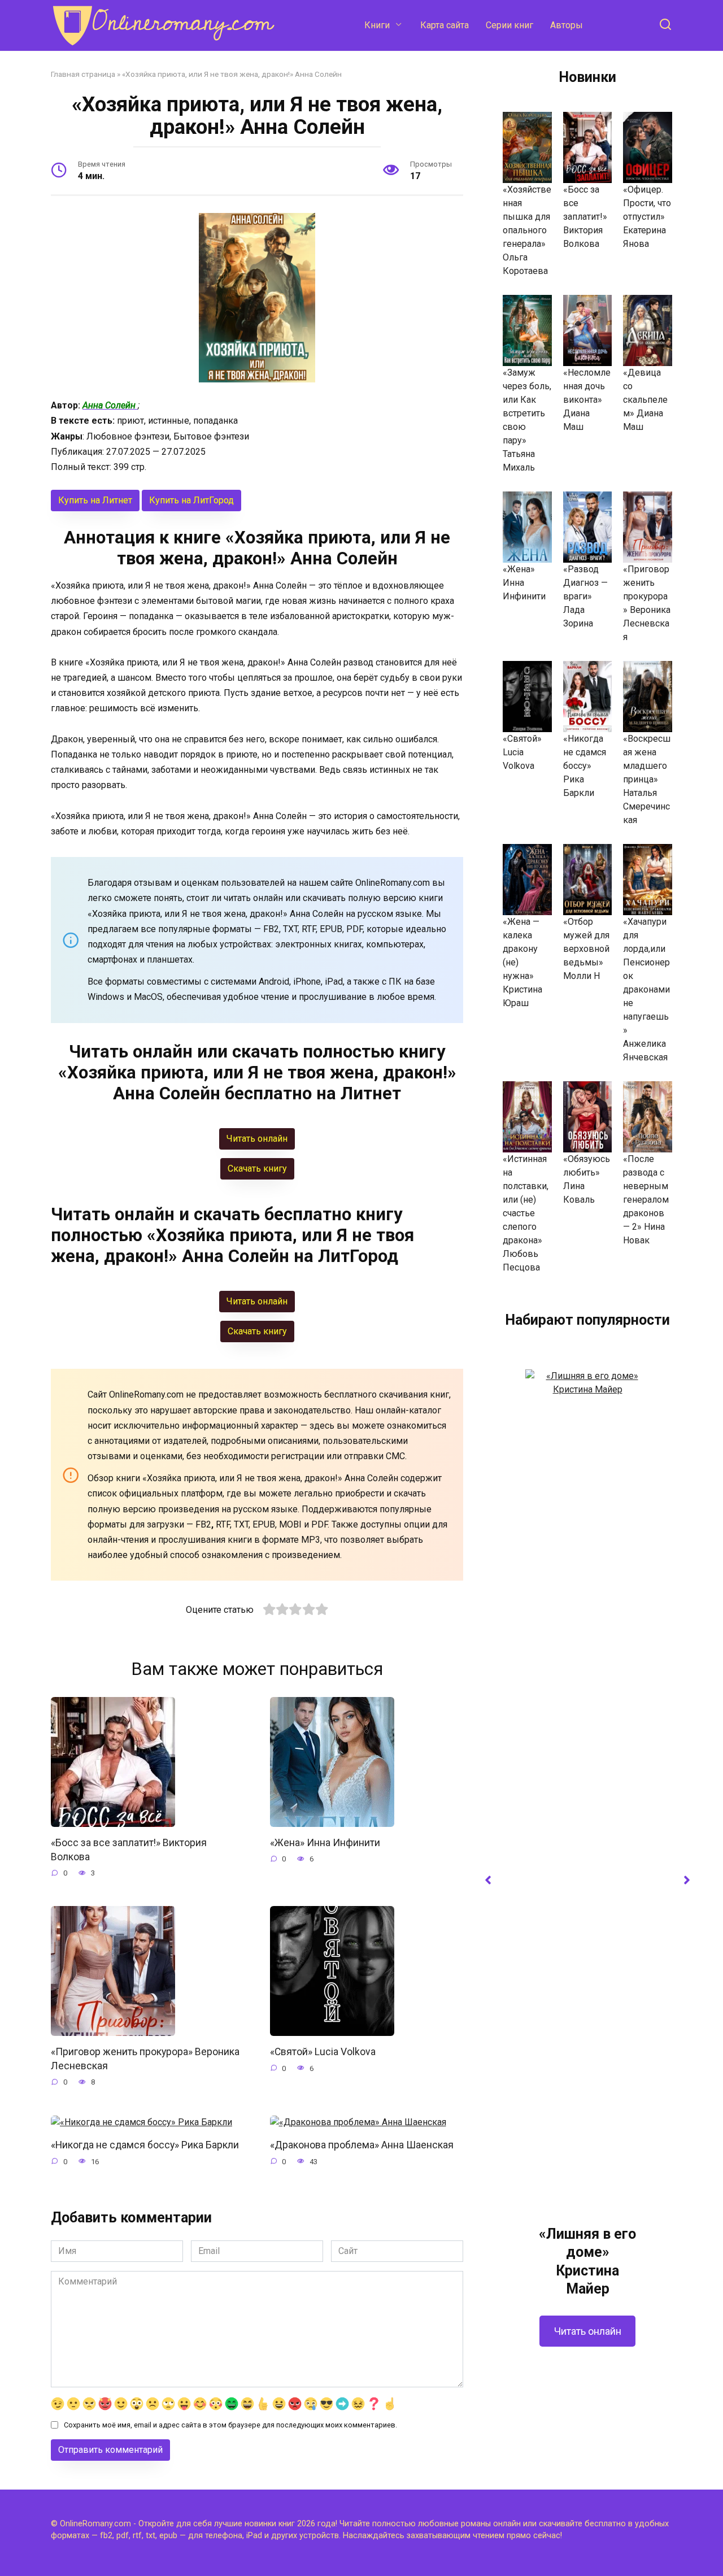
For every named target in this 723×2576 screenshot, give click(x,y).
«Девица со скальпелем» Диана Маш (645, 400)
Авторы (567, 25)
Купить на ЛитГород (191, 500)
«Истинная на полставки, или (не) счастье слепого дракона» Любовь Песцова (526, 1213)
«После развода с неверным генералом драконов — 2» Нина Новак (646, 1200)
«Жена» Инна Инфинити (325, 1843)
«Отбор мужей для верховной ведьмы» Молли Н (586, 949)
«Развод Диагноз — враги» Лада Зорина (585, 596)
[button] (488, 1880)
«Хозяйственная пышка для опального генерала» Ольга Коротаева (527, 230)
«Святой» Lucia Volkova (323, 2052)
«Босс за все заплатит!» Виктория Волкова (585, 217)
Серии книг (509, 25)
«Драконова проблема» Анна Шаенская (362, 2145)
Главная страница (83, 74)
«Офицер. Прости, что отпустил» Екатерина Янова (647, 217)
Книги (377, 25)
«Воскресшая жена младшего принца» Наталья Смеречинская (647, 779)
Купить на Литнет (95, 500)
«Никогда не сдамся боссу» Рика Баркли (145, 2145)
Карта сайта (445, 25)
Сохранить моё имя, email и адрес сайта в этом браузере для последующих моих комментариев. (230, 2425)
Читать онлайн (588, 2331)
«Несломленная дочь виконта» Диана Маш (587, 400)
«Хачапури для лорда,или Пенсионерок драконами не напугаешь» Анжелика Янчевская (646, 989)
